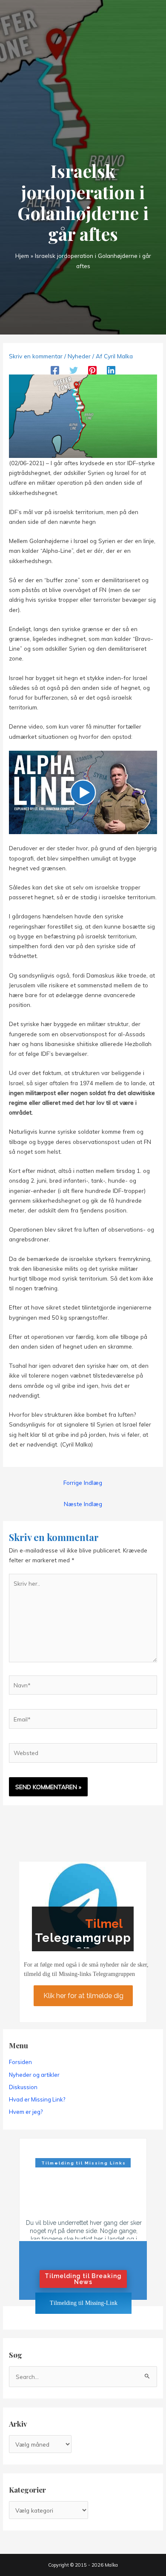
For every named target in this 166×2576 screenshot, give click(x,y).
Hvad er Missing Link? (37, 2099)
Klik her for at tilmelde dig (83, 1995)
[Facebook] (55, 370)
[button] (83, 792)
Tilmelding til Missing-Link (84, 2303)
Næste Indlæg (83, 1504)
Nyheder (79, 356)
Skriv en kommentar (36, 356)
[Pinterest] (92, 370)
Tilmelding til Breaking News (83, 2279)
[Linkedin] (111, 370)
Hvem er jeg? (26, 2112)
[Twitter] (74, 370)
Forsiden (20, 2062)
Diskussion (23, 2087)
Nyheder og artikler (34, 2075)
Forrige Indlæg (83, 1482)
